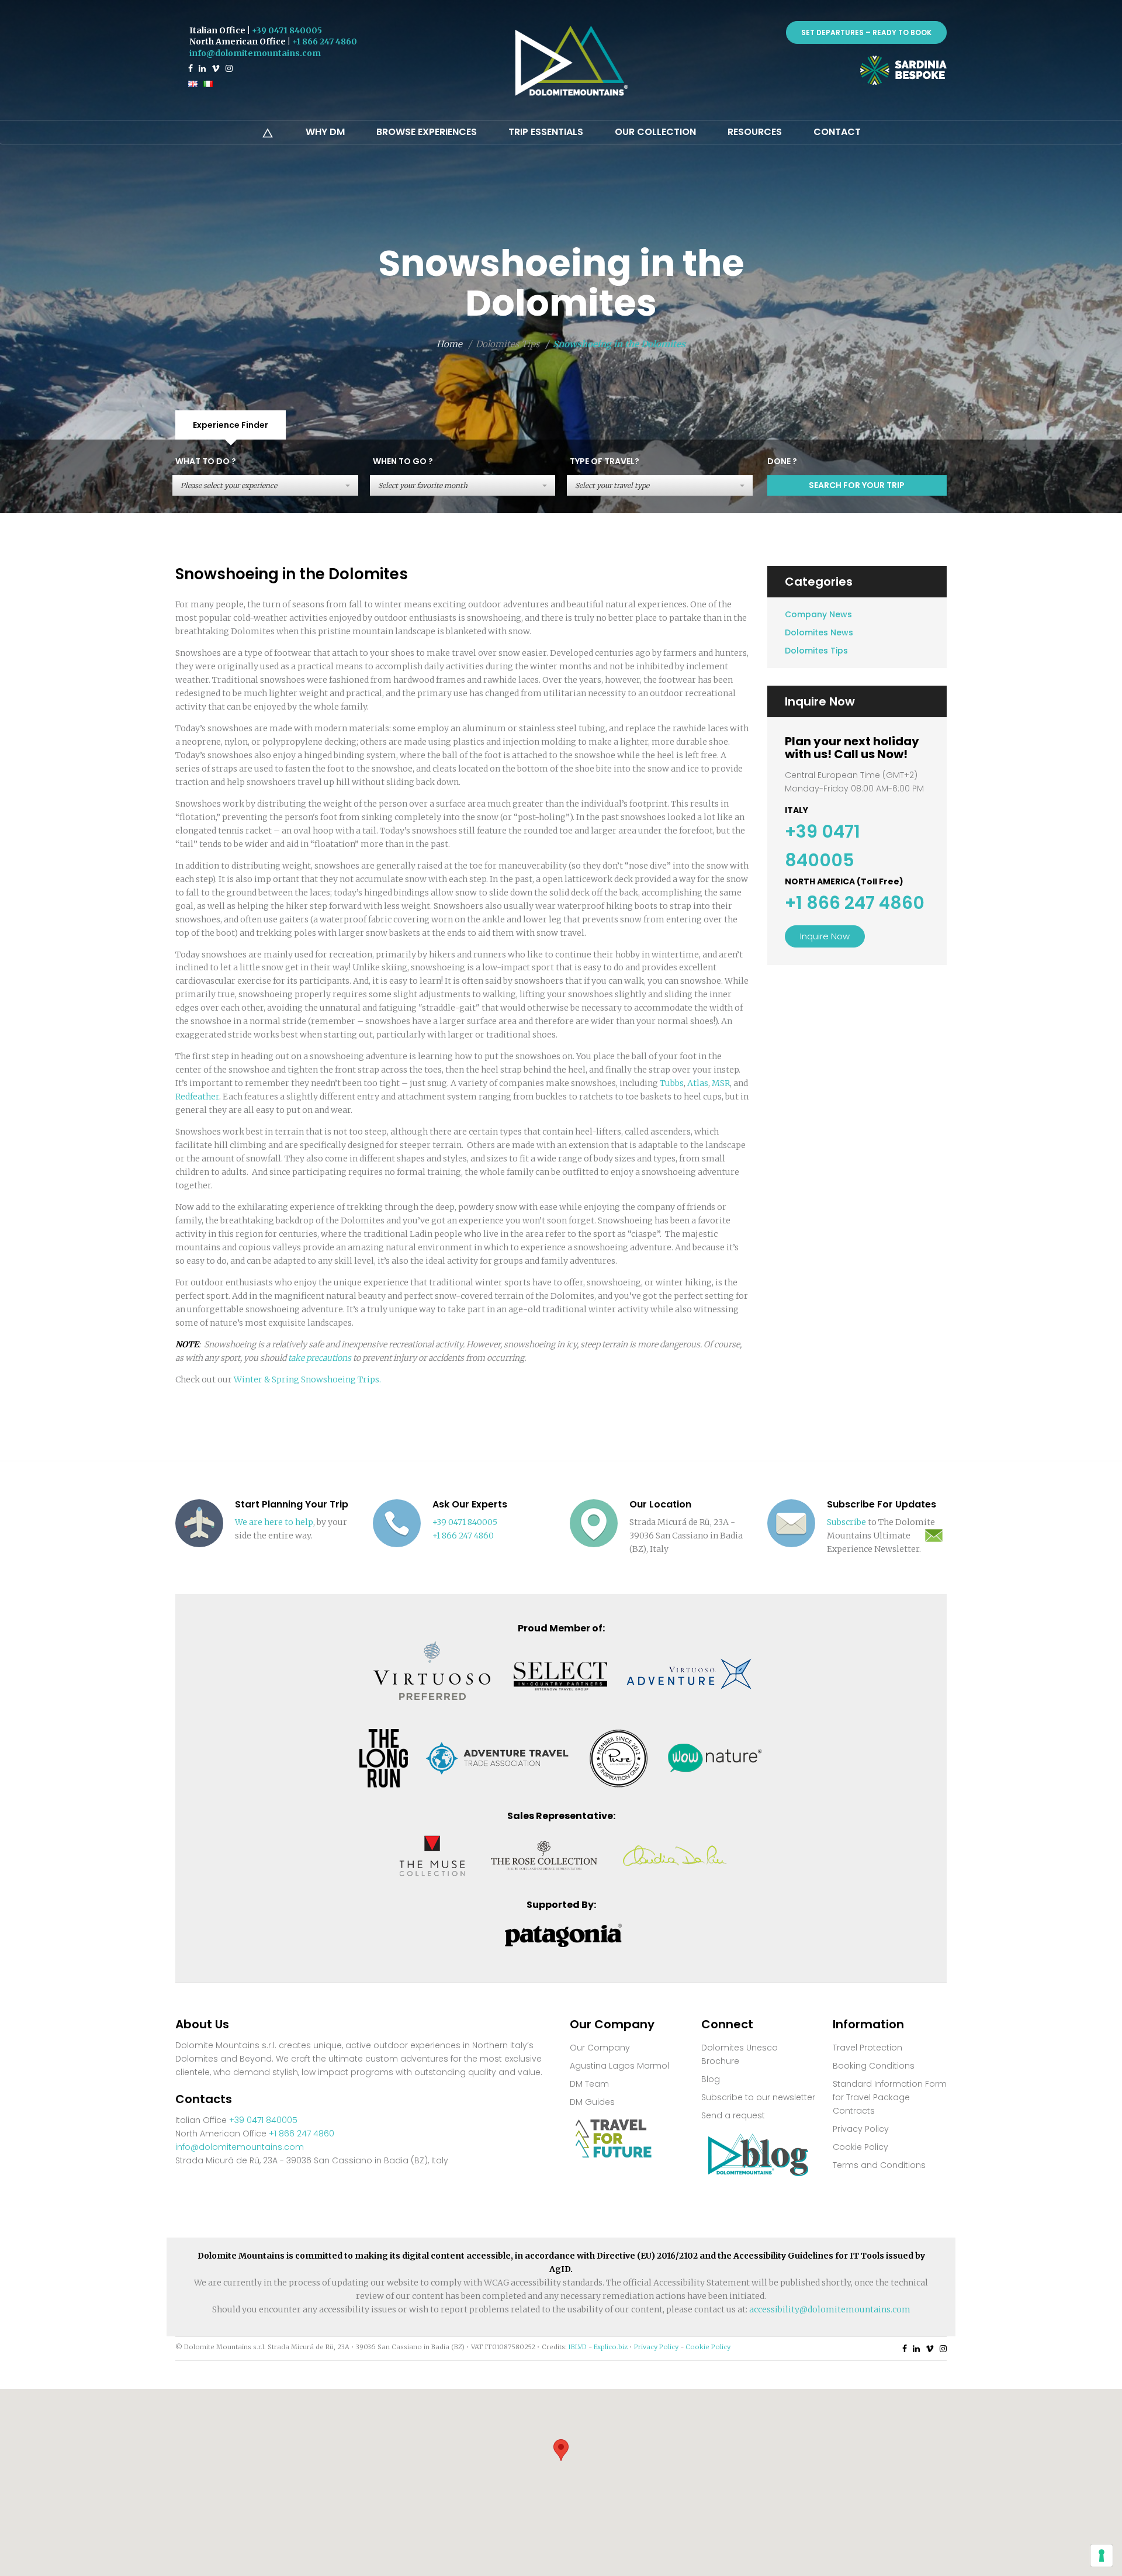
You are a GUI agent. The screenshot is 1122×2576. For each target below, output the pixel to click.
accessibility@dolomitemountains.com (830, 2309)
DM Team (589, 2084)
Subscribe (846, 1522)
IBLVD (578, 2347)
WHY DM (325, 132)
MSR (721, 1083)
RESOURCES (755, 132)
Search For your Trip (857, 485)
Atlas (698, 1083)
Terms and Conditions (879, 2165)
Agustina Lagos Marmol (619, 2066)
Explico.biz (611, 2347)
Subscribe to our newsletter (758, 2097)
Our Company (600, 2048)
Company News (818, 614)
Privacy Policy (861, 2129)
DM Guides (592, 2102)
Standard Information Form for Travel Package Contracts (890, 2097)
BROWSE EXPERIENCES (427, 132)
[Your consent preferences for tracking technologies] (1102, 2556)
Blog (711, 2079)
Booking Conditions (874, 2066)
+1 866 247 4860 (325, 42)
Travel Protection (868, 2048)
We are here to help (274, 1522)
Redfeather (197, 1097)
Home (449, 344)
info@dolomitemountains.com (255, 53)
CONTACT (837, 132)
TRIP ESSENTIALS (546, 132)
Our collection (655, 132)
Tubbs (672, 1083)
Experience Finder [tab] (231, 425)
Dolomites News (819, 632)
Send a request (733, 2115)
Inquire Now (825, 936)
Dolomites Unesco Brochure (740, 2054)
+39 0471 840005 (287, 30)
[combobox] (265, 485)
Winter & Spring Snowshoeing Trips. (307, 1379)
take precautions (320, 1358)
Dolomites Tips (816, 651)
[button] (561, 2450)
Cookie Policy (860, 2147)
